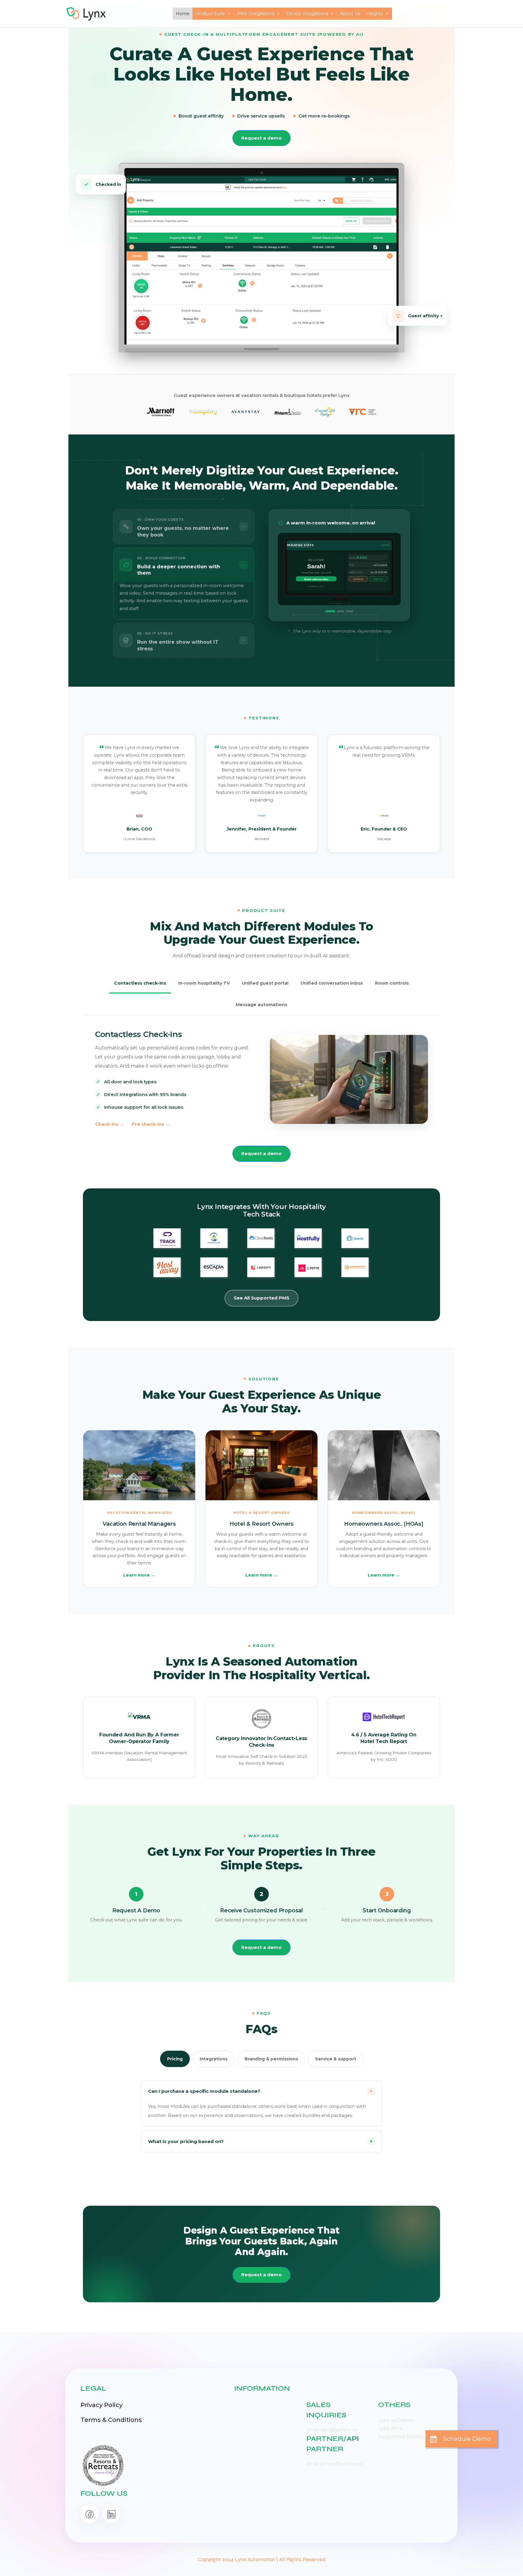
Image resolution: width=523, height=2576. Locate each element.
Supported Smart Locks (407, 2437)
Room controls (392, 983)
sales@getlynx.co (339, 2430)
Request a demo (261, 138)
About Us (350, 14)
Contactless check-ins (140, 983)
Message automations (261, 1005)
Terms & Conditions (111, 2420)
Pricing (175, 2059)
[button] (461, 2439)
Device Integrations (307, 14)
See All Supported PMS (261, 1298)
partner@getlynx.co (341, 2464)
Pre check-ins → (151, 1124)
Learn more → (139, 1575)
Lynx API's (390, 2428)
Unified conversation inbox (332, 983)
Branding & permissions (271, 2059)
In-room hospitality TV (204, 983)
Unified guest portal (265, 983)
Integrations (214, 2059)
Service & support (336, 2059)
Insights (374, 14)
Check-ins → (110, 1124)
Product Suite (210, 14)
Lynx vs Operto (396, 2420)
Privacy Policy (102, 2405)
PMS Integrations (256, 14)
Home (183, 14)
